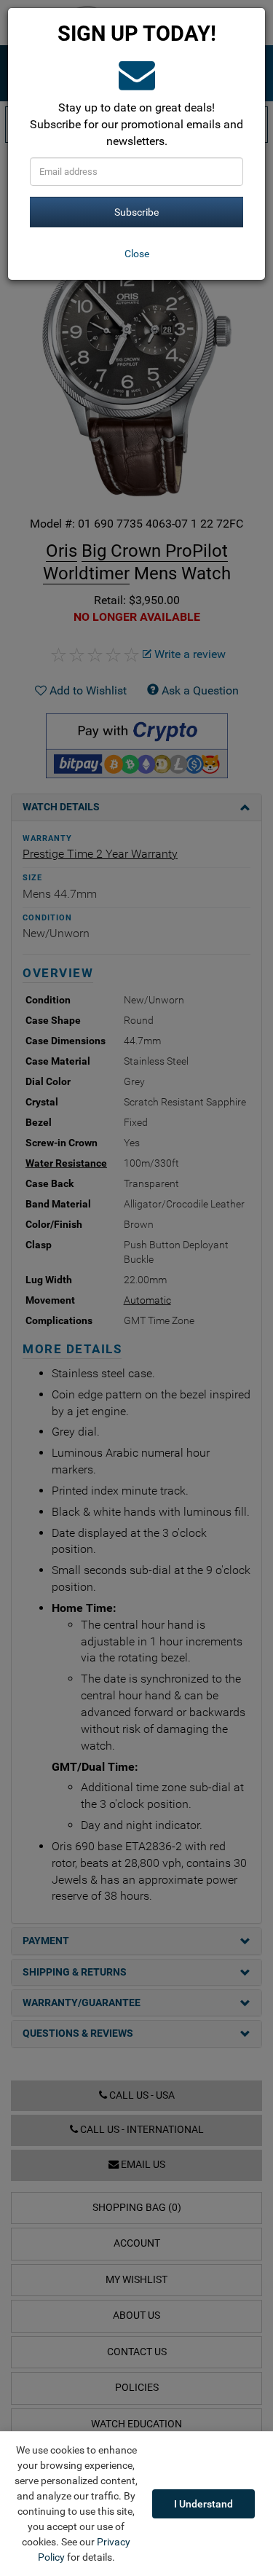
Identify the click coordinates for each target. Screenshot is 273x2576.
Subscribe (136, 212)
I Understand (203, 2504)
